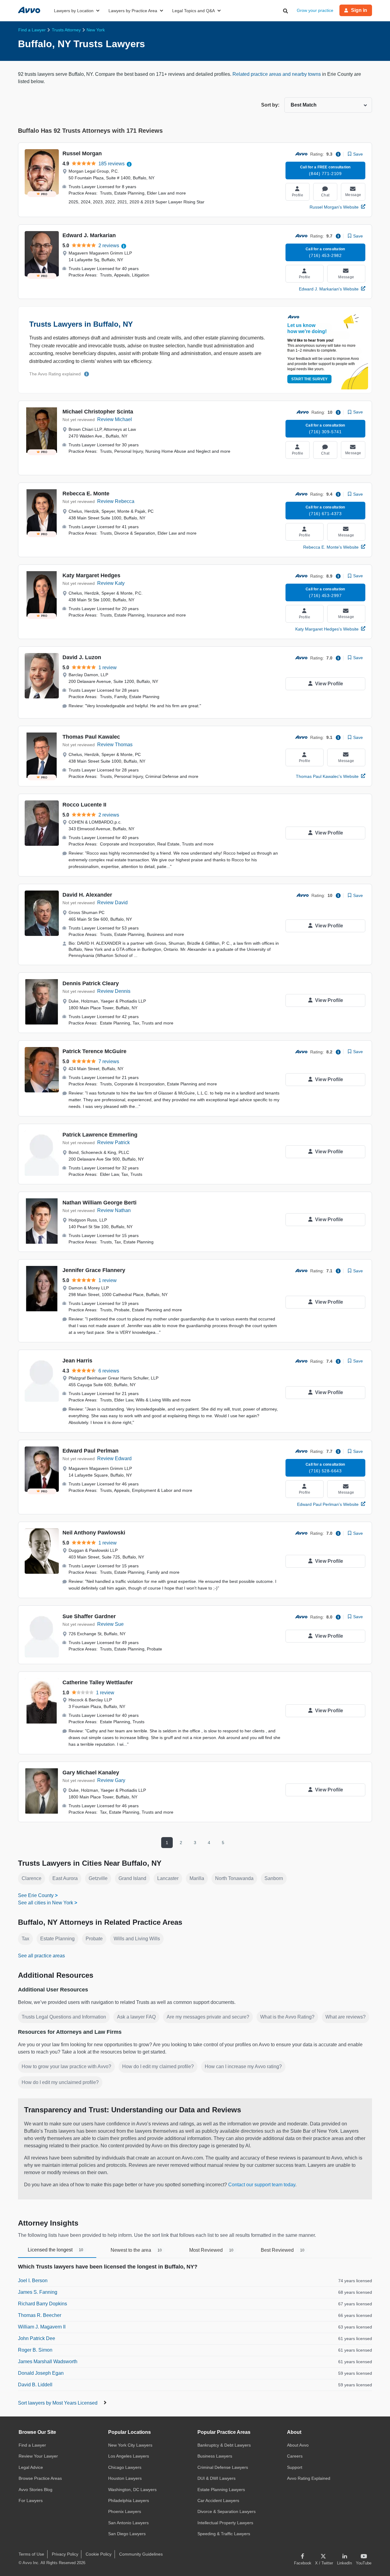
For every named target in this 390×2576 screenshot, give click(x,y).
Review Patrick (113, 1142)
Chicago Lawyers (125, 2467)
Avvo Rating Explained (309, 2478)
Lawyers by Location (74, 11)
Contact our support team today (262, 2185)
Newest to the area (136, 2250)
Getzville (98, 1878)
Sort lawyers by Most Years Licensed (58, 2403)
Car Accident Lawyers (218, 2500)
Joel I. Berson (33, 2281)
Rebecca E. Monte (86, 494)
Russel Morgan (82, 153)
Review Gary (111, 1780)
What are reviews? (346, 2017)
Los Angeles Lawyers (129, 2456)
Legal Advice (31, 2467)
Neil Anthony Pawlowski (94, 1533)
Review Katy (111, 583)
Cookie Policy (99, 2554)
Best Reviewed (283, 2250)
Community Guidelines (141, 2554)
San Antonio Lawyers (128, 2523)
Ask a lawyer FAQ (136, 2017)
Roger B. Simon (35, 2350)
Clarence (32, 1878)
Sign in (359, 10)
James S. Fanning (38, 2292)
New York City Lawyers (130, 2445)
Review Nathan (114, 1210)
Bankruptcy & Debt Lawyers (224, 2445)
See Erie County (36, 1895)
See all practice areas (41, 1956)
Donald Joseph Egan (41, 2373)
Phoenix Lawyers (125, 2511)
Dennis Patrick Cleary (91, 983)
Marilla (197, 1878)
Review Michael (115, 419)
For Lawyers (31, 2500)
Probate (94, 1939)
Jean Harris (77, 1361)
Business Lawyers (215, 2456)
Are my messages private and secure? (208, 2017)
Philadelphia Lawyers (129, 2500)
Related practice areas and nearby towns (277, 74)
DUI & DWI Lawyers (216, 2478)
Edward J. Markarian (89, 235)
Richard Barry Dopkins (43, 2304)
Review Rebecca (116, 501)
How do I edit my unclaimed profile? (60, 2082)
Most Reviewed (211, 2250)
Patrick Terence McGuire (94, 1051)
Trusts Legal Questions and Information (64, 2017)
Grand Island (132, 1878)
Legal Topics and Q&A (193, 11)
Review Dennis (114, 991)
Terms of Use (31, 2554)
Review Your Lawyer (38, 2456)
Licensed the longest (55, 2250)
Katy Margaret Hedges (91, 575)
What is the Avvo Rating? (287, 2017)
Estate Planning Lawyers (221, 2490)
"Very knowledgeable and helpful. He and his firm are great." (143, 706)
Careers (295, 2456)
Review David (112, 903)
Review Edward (114, 1458)
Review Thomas (115, 745)
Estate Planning (57, 1939)
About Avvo (298, 2445)
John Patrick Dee (37, 2338)
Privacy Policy (65, 2554)
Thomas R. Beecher (40, 2315)
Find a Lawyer (32, 2445)
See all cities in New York (46, 1903)
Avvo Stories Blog (35, 2490)
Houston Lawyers (125, 2478)
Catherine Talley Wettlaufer (98, 1682)
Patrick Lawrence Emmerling (100, 1135)
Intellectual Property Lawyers (225, 2523)
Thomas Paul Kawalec (91, 737)
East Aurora (65, 1878)
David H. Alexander (87, 895)
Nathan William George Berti (99, 1203)
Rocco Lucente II (84, 805)
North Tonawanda (234, 1878)
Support (295, 2467)
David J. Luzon (82, 657)
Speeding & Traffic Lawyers (224, 2534)
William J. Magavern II (42, 2327)
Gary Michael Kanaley (91, 1773)
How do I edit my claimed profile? (158, 2066)
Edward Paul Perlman (90, 1451)
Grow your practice (315, 10)
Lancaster (168, 1878)
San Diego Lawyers (127, 2534)
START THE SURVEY (309, 379)
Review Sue (110, 1624)
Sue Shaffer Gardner (89, 1616)
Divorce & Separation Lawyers (227, 2511)
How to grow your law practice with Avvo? (66, 2066)
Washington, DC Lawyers (132, 2490)
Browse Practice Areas (40, 2478)
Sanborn (274, 1878)
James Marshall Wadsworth (48, 2362)
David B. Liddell (35, 2385)
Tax (25, 1939)
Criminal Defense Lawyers (223, 2467)
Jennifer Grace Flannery (94, 1270)
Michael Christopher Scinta (98, 412)
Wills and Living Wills (137, 1939)
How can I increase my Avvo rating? (243, 2066)
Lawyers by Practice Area (133, 11)
